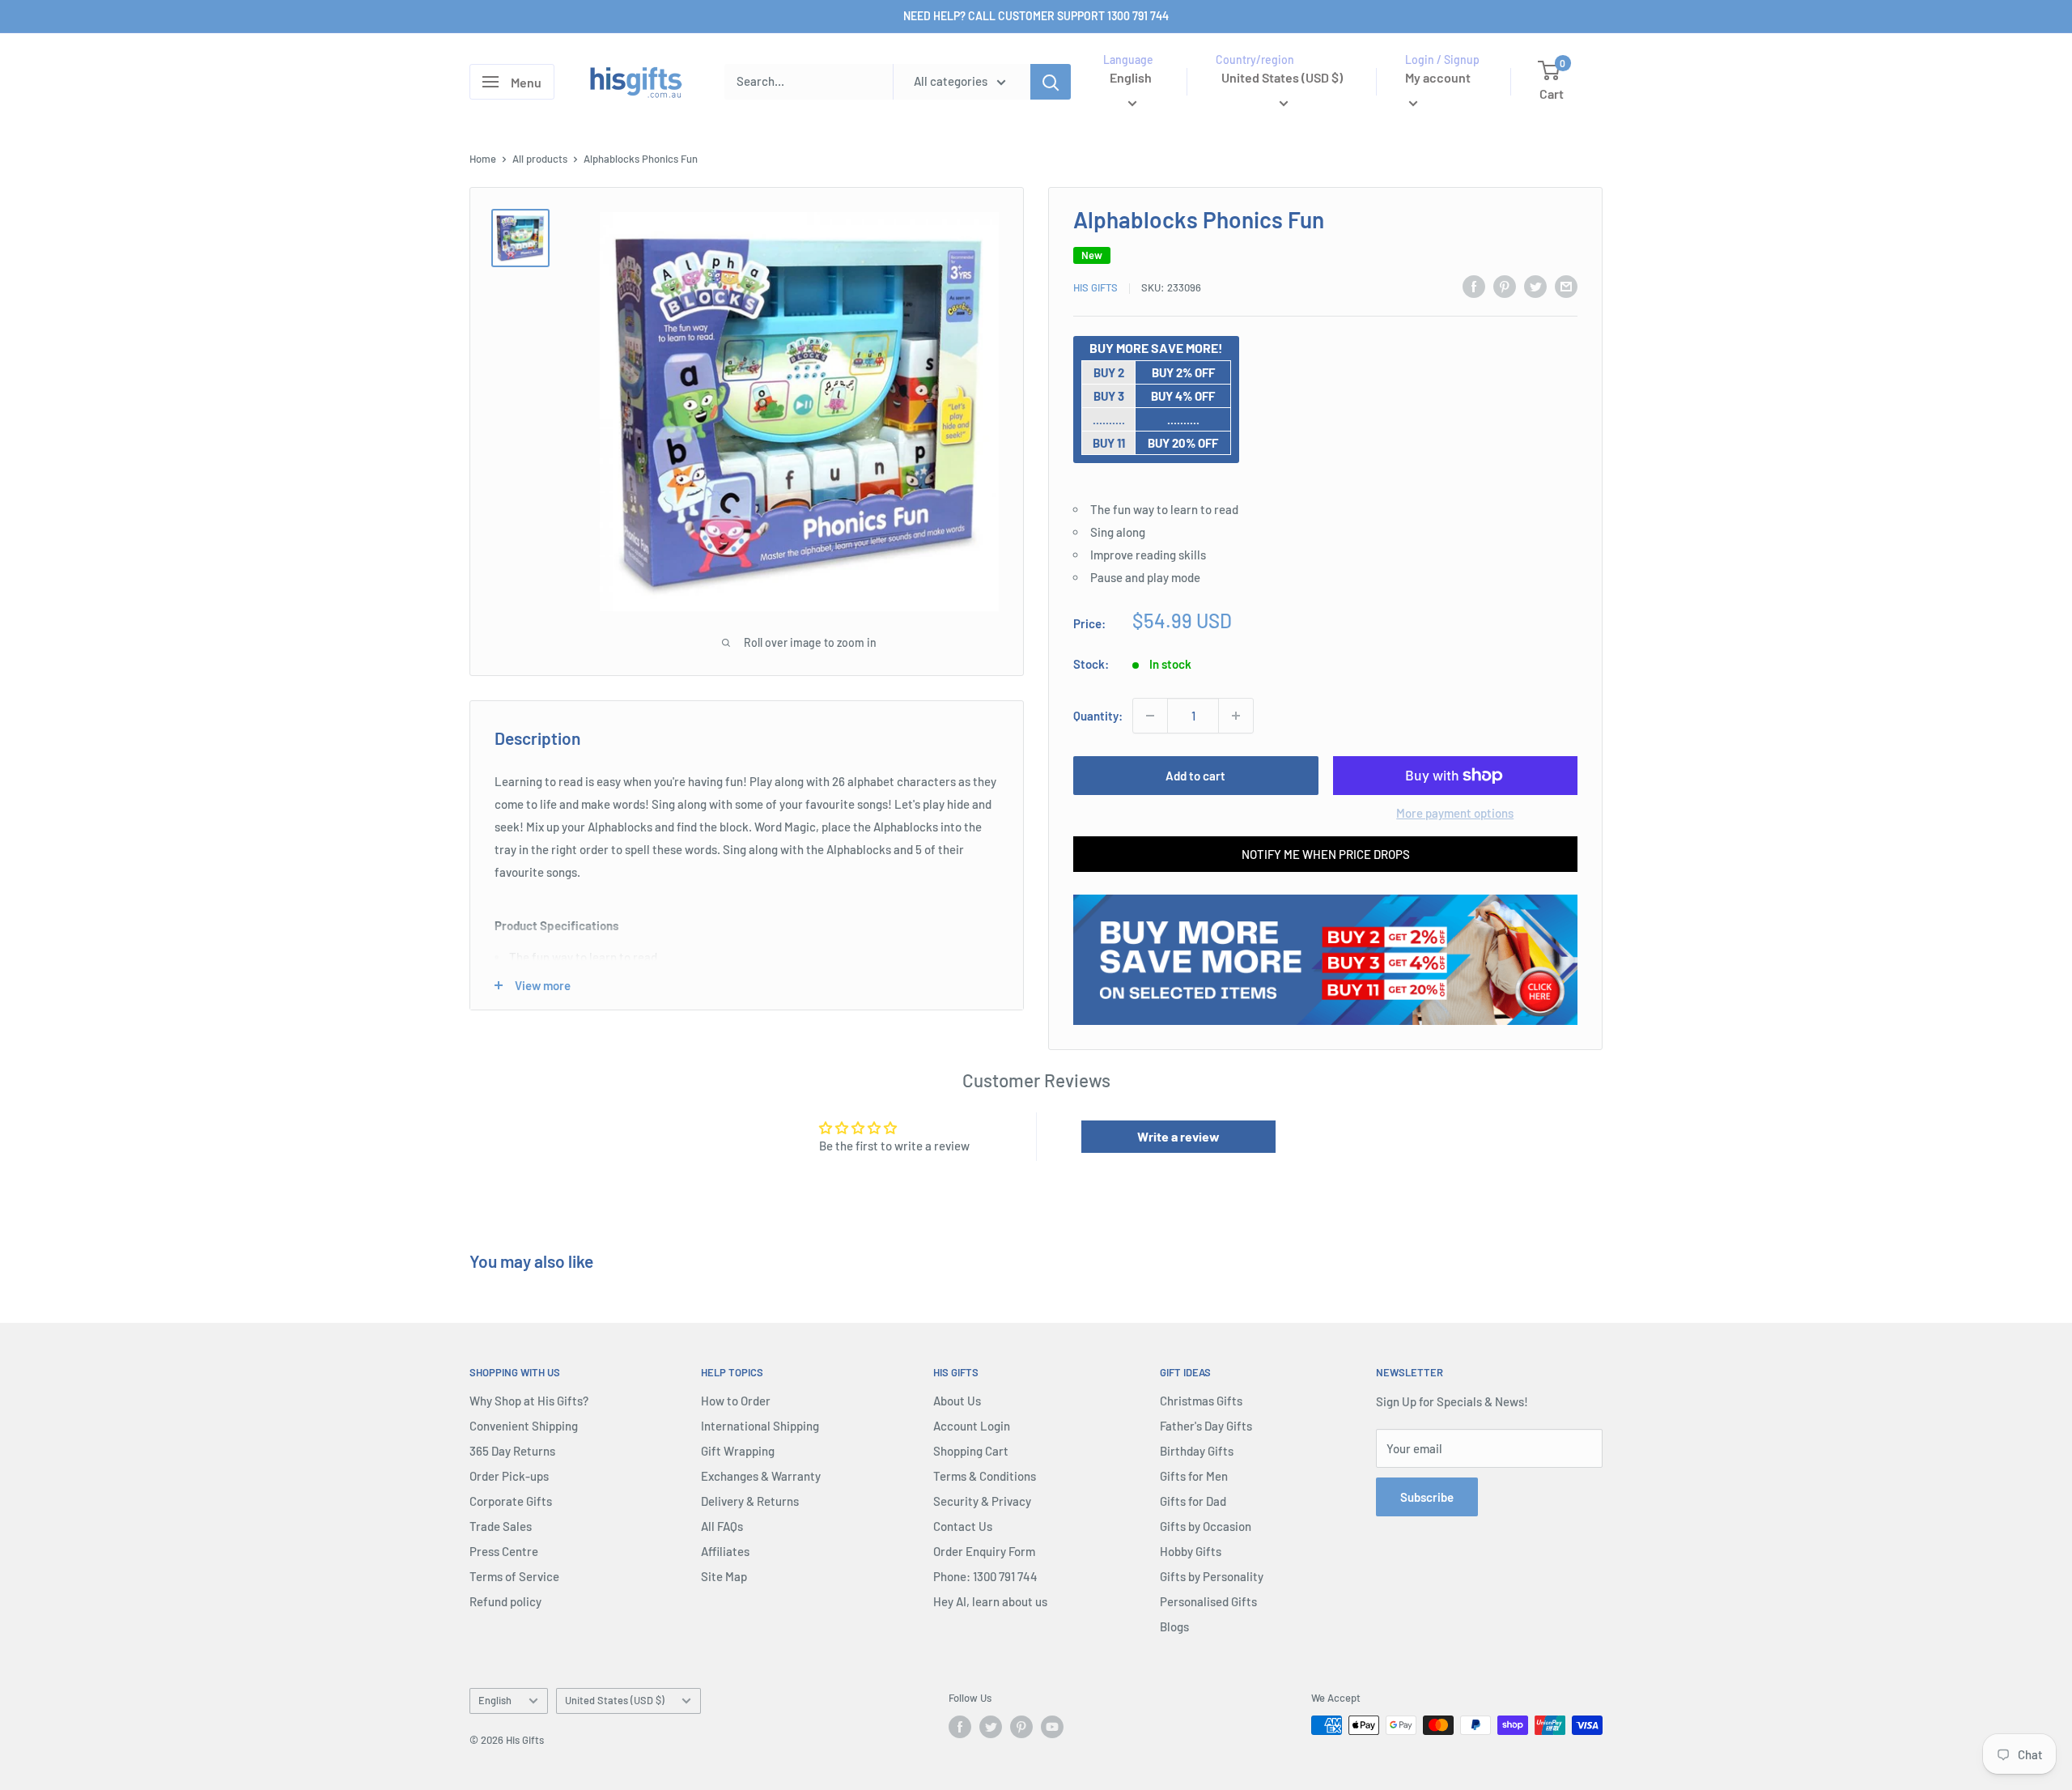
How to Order (736, 1401)
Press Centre (504, 1551)
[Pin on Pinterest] (1505, 286)
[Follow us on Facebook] (960, 1727)
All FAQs (722, 1526)
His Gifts (1095, 287)
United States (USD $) (615, 1700)
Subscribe (1427, 1497)
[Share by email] (1566, 286)
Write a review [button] (1178, 1136)
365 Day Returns (512, 1451)
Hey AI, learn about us (990, 1601)
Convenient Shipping (524, 1426)
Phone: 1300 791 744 (985, 1576)
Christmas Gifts (1201, 1401)
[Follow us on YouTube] (1052, 1727)
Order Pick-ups (509, 1476)
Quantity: (1098, 716)
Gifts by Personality (1212, 1576)
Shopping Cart (971, 1451)
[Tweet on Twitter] (1535, 286)
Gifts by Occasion (1206, 1526)
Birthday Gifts (1197, 1451)
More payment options (1455, 813)
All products (540, 159)
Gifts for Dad (1193, 1501)
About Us (957, 1401)
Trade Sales (501, 1526)
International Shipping (760, 1426)
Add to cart (1195, 776)
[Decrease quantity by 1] (1150, 716)
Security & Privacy (982, 1501)
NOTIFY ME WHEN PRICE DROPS (1326, 854)
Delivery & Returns (750, 1501)
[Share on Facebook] (1474, 286)
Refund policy (505, 1601)
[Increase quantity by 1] (1236, 716)
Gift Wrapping (738, 1451)
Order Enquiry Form (984, 1551)
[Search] (1051, 82)
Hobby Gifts (1191, 1551)
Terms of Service (514, 1576)
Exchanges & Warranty (761, 1476)
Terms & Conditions (985, 1476)
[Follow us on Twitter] (991, 1727)
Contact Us (963, 1526)
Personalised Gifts (1208, 1601)
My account (1438, 77)
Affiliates (725, 1551)
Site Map (724, 1576)
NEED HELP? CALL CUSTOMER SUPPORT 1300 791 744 (1036, 16)
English (495, 1700)
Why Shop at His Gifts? (529, 1401)
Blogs (1174, 1626)
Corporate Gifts (511, 1501)
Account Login (972, 1426)
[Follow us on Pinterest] (1021, 1727)
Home (483, 159)
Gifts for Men (1194, 1476)
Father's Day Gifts (1206, 1426)
